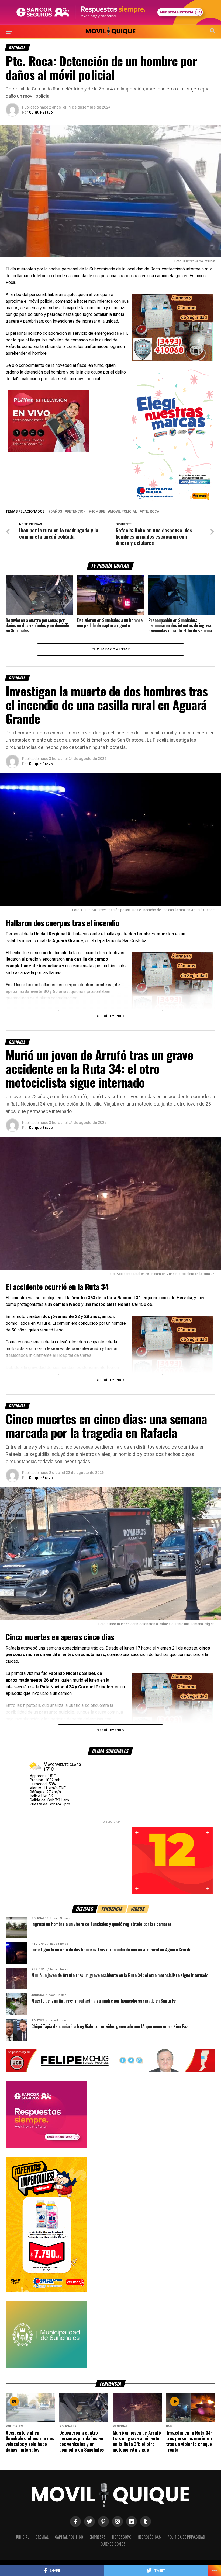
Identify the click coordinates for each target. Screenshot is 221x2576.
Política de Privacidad (186, 2537)
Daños (56, 512)
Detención (76, 512)
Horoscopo (122, 2537)
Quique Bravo (41, 112)
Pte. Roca (151, 512)
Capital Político (69, 2537)
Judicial (23, 2537)
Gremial (42, 2537)
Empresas (98, 2537)
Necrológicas (149, 2537)
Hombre (98, 512)
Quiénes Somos (113, 2544)
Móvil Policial (123, 512)
